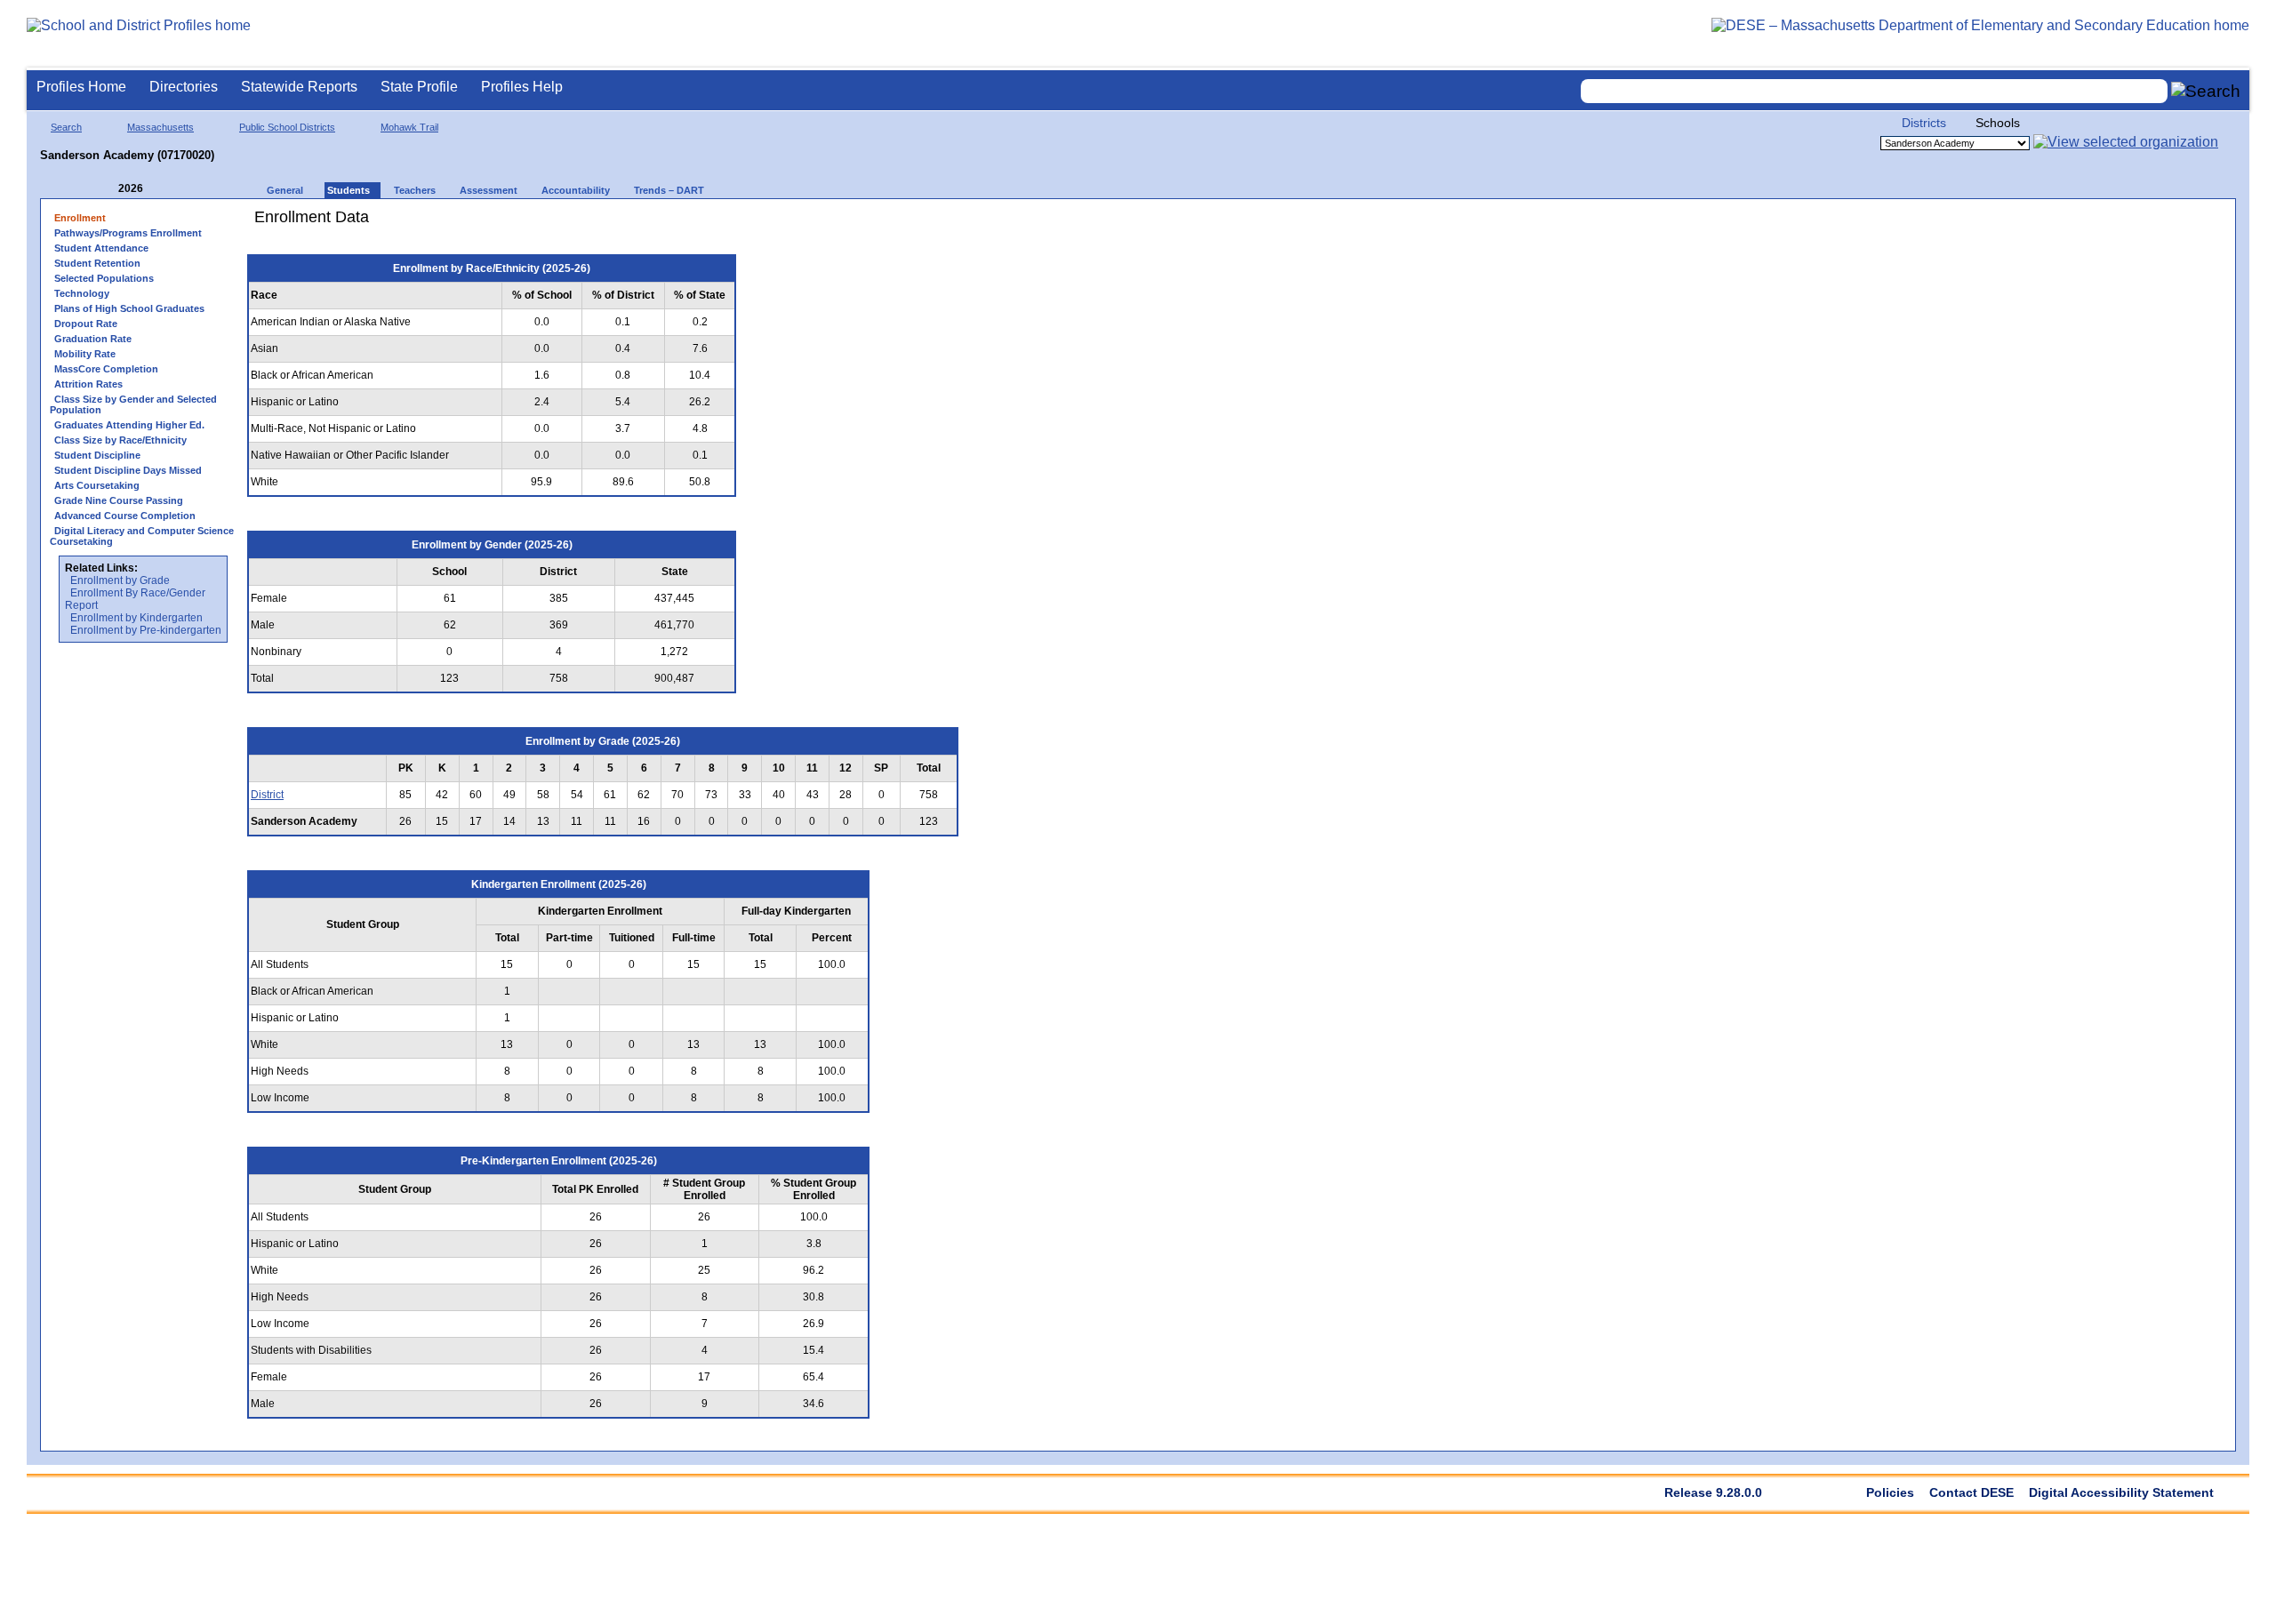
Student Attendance (101, 248)
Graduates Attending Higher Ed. (129, 425)
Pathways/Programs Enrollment (128, 233)
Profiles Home (81, 87)
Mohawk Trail (409, 127)
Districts (1924, 123)
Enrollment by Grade (120, 580)
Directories (184, 87)
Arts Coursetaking (97, 485)
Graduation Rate (93, 339)
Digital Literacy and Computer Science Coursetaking (142, 536)
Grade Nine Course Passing (119, 500)
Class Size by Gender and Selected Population (133, 404)
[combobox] (1874, 91)
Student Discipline (97, 455)
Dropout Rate (86, 324)
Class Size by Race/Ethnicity (120, 440)
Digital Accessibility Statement (2121, 1492)
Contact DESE (1971, 1492)
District (267, 795)
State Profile (419, 87)
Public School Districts (287, 127)
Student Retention (97, 263)
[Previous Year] (106, 189)
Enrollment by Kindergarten (136, 618)
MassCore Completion (106, 369)
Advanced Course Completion (125, 516)
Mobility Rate (85, 354)
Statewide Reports (299, 87)
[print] (858, 224)
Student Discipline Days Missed (128, 470)
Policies (1890, 1492)
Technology (82, 293)
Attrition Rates (88, 384)
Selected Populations (104, 278)
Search (66, 127)
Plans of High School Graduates (129, 308)
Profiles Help (522, 87)
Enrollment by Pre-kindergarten (146, 630)
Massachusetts (160, 127)
